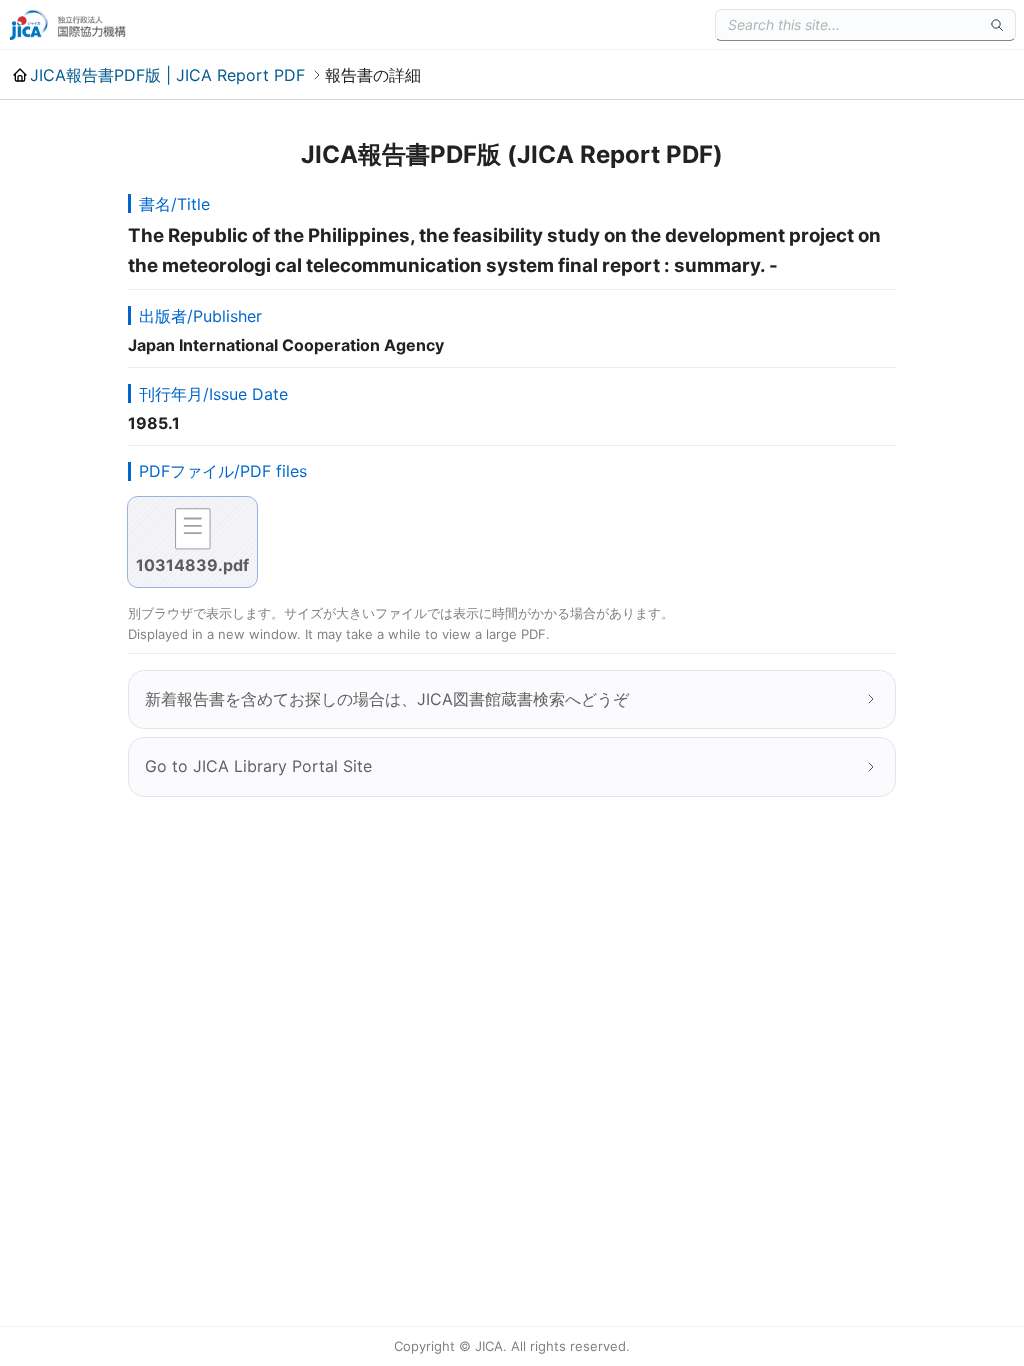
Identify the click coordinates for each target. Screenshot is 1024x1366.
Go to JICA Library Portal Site (258, 766)
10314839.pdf (192, 565)
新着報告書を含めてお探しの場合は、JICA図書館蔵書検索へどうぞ (387, 699)
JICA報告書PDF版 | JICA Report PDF (167, 75)
